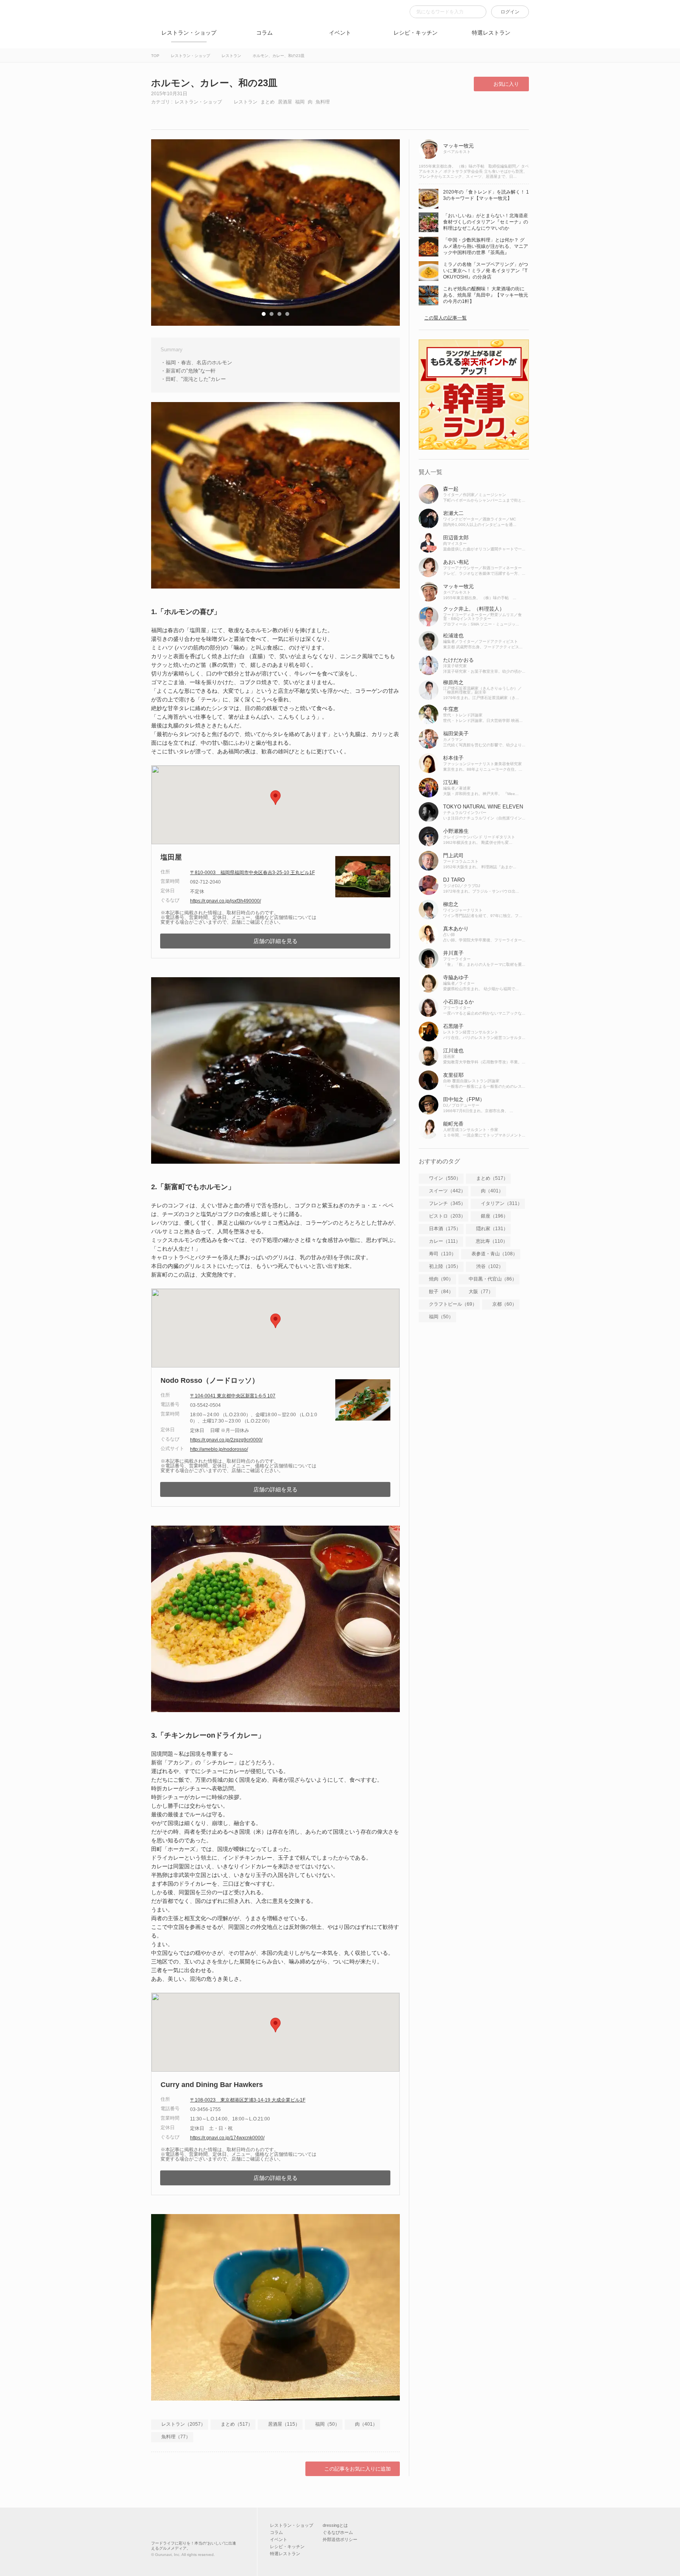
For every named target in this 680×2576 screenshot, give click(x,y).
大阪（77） (481, 1292)
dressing (163, 16)
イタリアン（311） (502, 1203)
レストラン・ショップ (189, 33)
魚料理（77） (176, 2437)
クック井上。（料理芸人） (474, 609)
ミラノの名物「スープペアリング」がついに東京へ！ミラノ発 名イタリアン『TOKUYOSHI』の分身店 (486, 271)
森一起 (451, 489)
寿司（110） (443, 1254)
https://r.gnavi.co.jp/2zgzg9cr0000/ (226, 1440)
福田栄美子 (456, 733)
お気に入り (506, 84)
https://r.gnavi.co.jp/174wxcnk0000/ (227, 2138)
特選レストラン (491, 33)
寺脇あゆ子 (456, 977)
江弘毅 (451, 782)
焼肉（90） (441, 1279)
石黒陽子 (453, 1026)
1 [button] (264, 314)
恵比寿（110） (492, 1241)
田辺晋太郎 (456, 538)
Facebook (163, 114)
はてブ (218, 114)
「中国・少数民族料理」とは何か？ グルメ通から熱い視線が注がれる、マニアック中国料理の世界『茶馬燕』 (486, 246)
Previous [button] (165, 233)
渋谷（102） (490, 1266)
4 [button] (287, 314)
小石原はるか (458, 1002)
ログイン (510, 12)
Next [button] (386, 233)
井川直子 (453, 953)
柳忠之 (451, 904)
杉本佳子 (453, 758)
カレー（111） (445, 1241)
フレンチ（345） (447, 1203)
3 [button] (279, 314)
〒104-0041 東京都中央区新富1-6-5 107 (233, 1396)
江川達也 (453, 1051)
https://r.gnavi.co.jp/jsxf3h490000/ (225, 901)
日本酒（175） (445, 1229)
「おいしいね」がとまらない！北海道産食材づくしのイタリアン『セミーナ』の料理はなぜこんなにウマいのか (486, 222)
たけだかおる (458, 660)
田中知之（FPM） (464, 1099)
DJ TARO (454, 880)
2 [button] (272, 314)
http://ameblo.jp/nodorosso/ (219, 1449)
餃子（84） (441, 1292)
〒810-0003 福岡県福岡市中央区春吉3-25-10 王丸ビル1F (252, 873)
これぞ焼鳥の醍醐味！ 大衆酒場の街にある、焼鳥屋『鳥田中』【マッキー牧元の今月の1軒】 (486, 295)
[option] (275, 233)
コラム (264, 33)
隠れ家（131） (492, 1229)
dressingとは (335, 2525)
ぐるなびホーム (338, 2532)
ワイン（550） (445, 1178)
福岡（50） (327, 2424)
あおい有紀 (456, 562)
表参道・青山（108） (494, 1254)
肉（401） (366, 2424)
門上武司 (453, 855)
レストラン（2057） (183, 2424)
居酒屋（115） (284, 2424)
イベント (340, 33)
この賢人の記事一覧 (445, 318)
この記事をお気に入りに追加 (358, 2469)
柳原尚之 (453, 682)
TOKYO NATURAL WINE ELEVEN (483, 807)
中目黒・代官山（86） (493, 1279)
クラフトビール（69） (453, 1304)
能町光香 (453, 1124)
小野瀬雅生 (456, 831)
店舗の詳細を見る (275, 941)
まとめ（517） (237, 2424)
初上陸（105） (445, 1266)
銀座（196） (494, 1216)
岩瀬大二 (453, 513)
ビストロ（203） (447, 1216)
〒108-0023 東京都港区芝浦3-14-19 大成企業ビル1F (248, 2100)
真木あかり (456, 929)
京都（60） (504, 1304)
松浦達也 (453, 636)
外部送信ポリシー (340, 2539)
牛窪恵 (451, 709)
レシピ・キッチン (416, 33)
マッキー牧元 (458, 146)
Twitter (191, 114)
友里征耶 (453, 1075)
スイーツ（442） (447, 1191)
